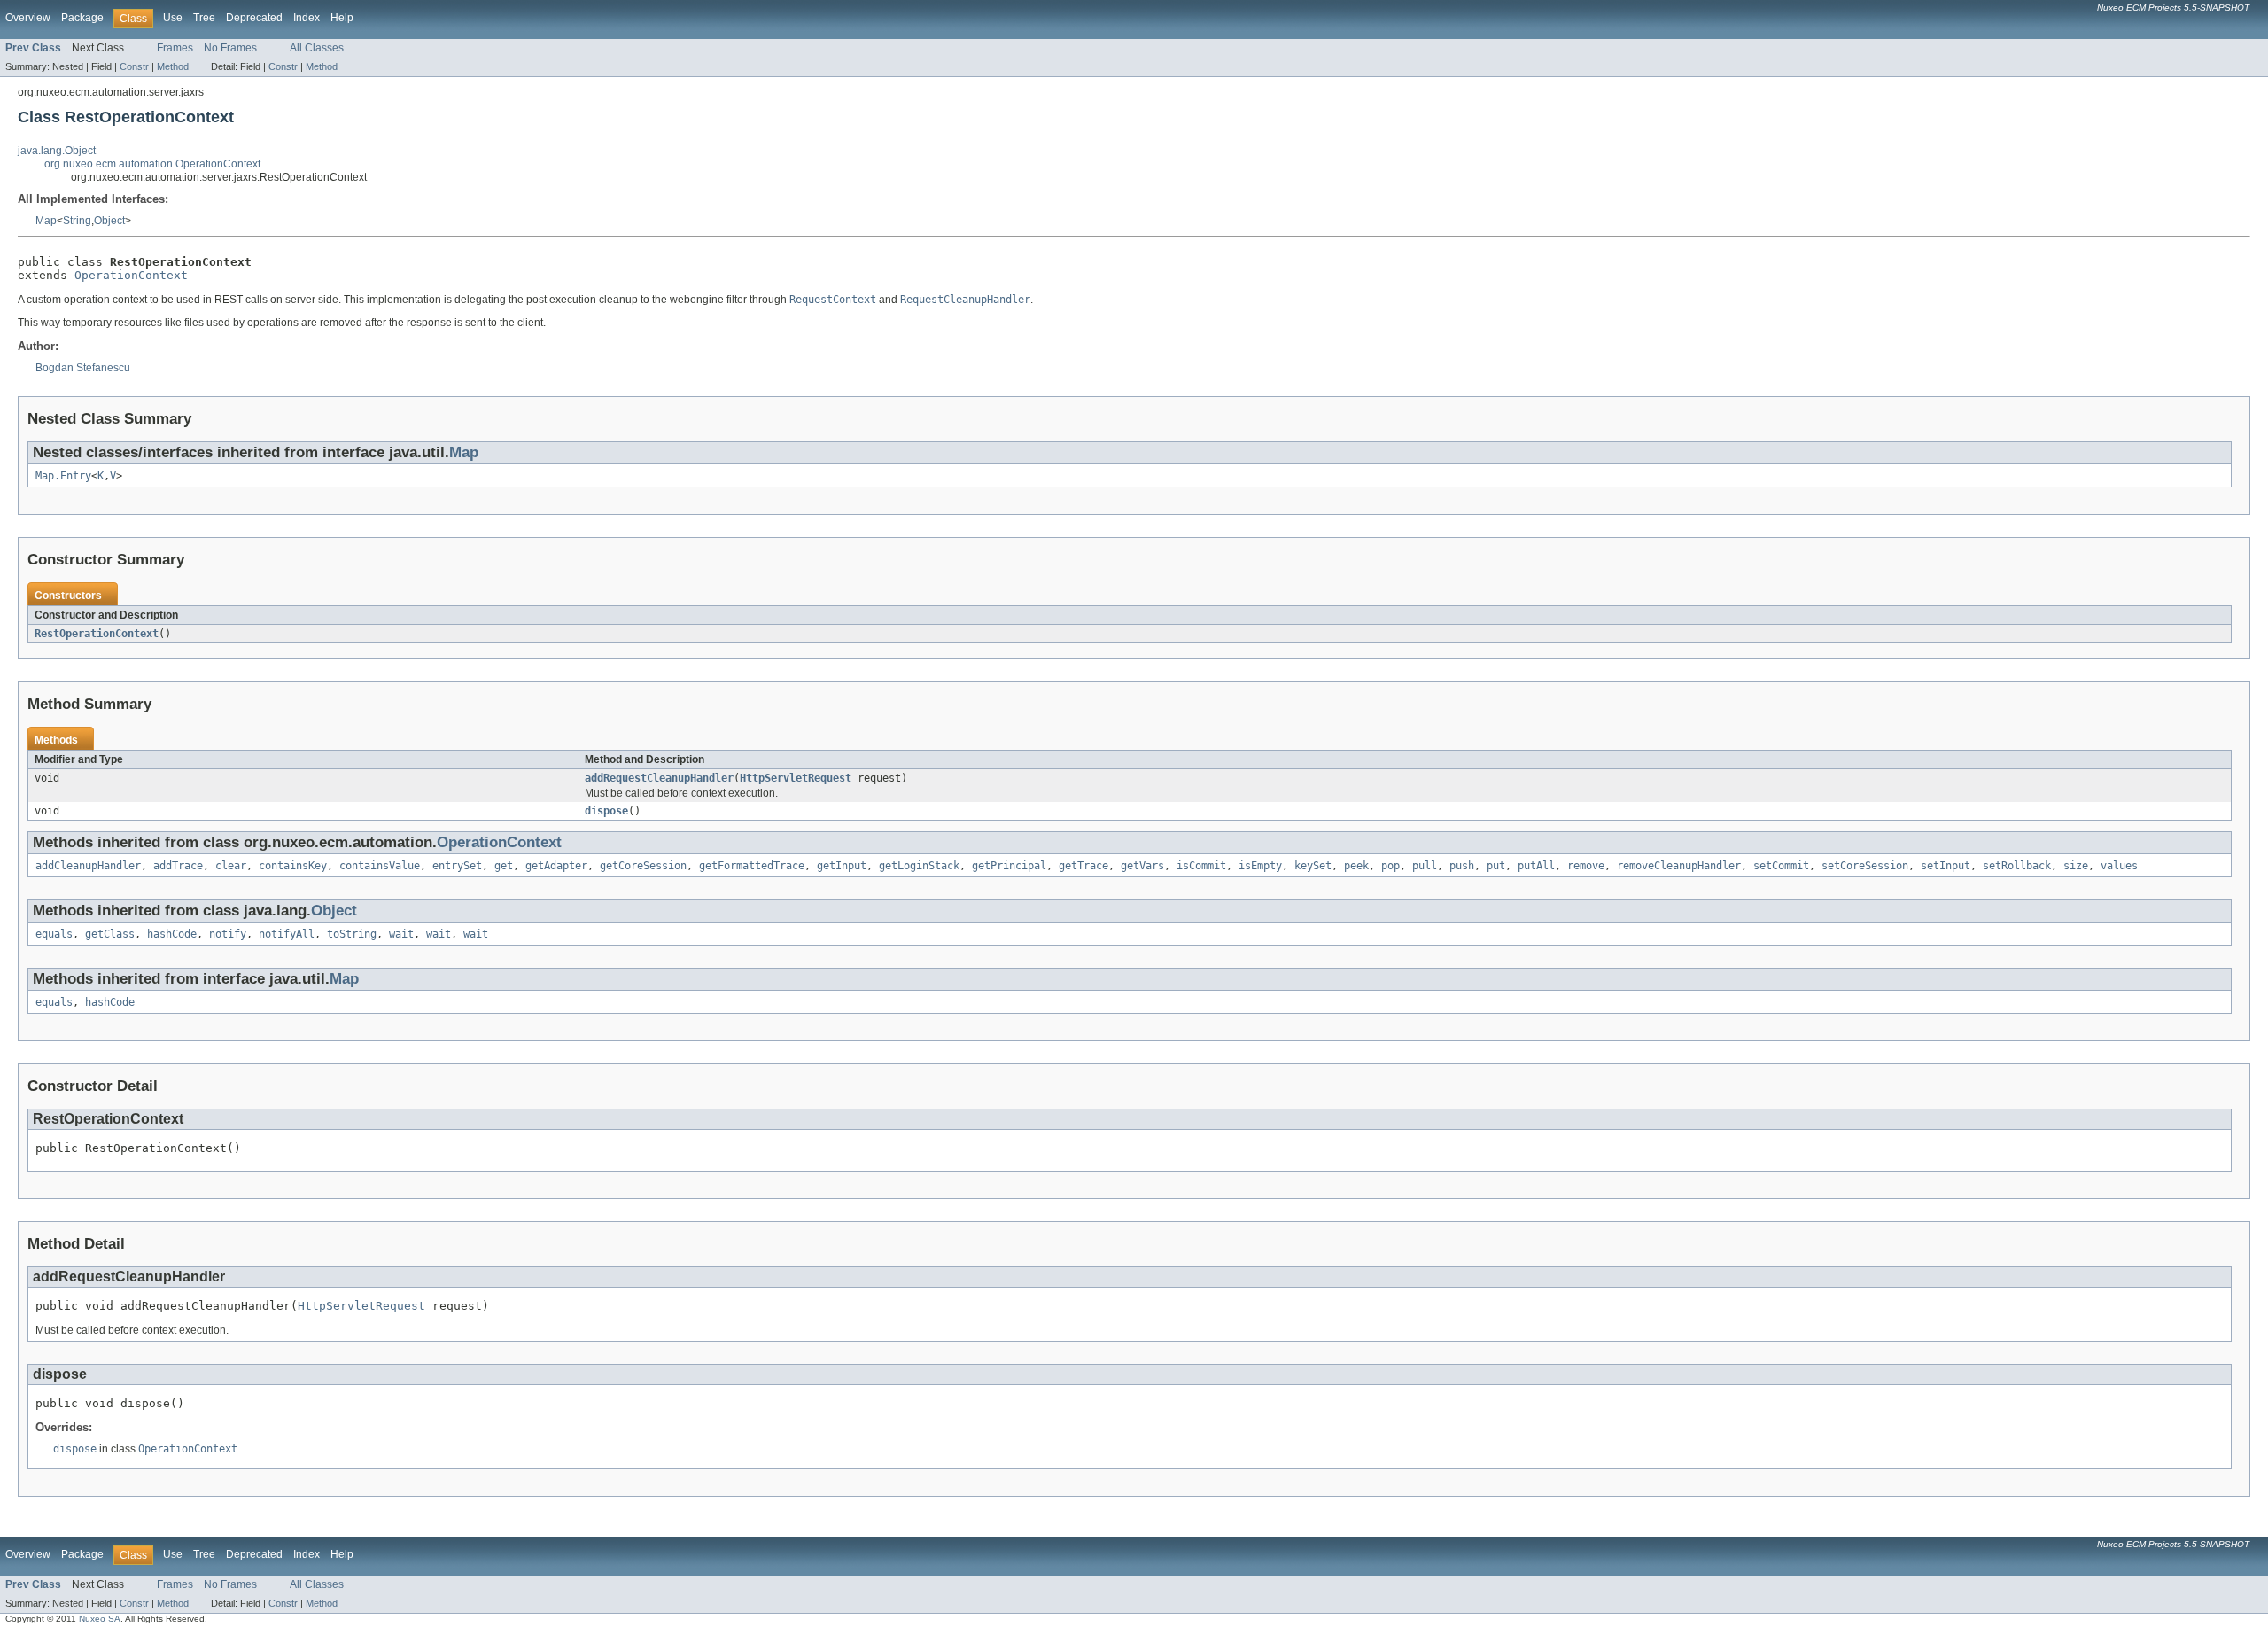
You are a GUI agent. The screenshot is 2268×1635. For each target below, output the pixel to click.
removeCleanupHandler (1679, 866)
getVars (1142, 866)
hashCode (172, 934)
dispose (606, 811)
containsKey (293, 866)
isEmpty (1260, 866)
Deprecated (254, 18)
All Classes (317, 48)
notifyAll (287, 934)
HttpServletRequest (796, 778)
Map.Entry (63, 476)
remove (1586, 866)
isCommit (1201, 866)
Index (307, 18)
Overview (28, 18)
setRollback (2017, 866)
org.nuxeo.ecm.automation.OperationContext (152, 164)
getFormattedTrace (752, 866)
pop (1390, 866)
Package (82, 18)
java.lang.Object (57, 151)
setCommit (1781, 866)
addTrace (178, 866)
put (1496, 866)
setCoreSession (1865, 866)
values (2119, 866)
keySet (1313, 866)
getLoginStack (919, 866)
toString (352, 934)
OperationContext (131, 275)
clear (231, 866)
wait (401, 934)
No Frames (230, 48)
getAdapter (556, 866)
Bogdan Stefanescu (83, 368)
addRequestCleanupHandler (659, 778)
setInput (1946, 866)
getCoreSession (643, 866)
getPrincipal (1009, 866)
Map (46, 221)
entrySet (457, 866)
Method (173, 66)
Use (173, 18)
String (77, 221)
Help (342, 18)
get (504, 866)
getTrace (1084, 866)
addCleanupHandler (88, 866)
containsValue (380, 866)
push (1462, 866)
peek (1356, 866)
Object (109, 221)
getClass (110, 934)
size (2076, 866)
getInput (842, 866)
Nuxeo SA (100, 1619)
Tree (204, 18)
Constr (134, 66)
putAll (1536, 866)
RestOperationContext (97, 634)
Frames (175, 48)
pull (1425, 866)
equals (54, 934)
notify (228, 934)
